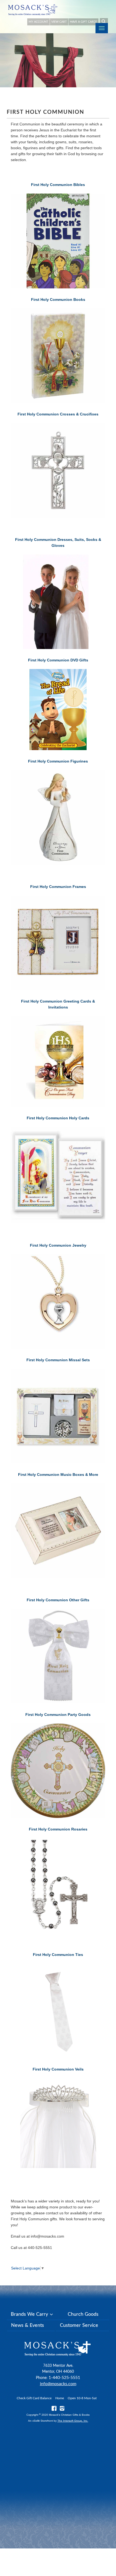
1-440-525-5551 (64, 2378)
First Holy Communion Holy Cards (58, 1118)
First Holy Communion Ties (58, 1955)
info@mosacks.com (58, 2384)
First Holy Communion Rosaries (58, 1829)
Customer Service (79, 2325)
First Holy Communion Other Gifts (58, 1600)
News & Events (28, 2325)
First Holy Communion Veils (58, 2069)
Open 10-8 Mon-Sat (82, 2398)
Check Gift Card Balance (34, 2398)
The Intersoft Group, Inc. (73, 2421)
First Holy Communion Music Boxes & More (58, 1475)
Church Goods (83, 2314)
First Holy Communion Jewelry (58, 1245)
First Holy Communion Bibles (58, 185)
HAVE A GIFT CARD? (83, 22)
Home (60, 2398)
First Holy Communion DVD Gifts (58, 660)
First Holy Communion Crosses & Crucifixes (58, 414)
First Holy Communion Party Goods (58, 1715)
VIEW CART (59, 22)
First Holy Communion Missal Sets (58, 1360)
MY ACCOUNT (38, 22)
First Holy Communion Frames (58, 887)
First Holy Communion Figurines (58, 761)
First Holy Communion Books (58, 299)
